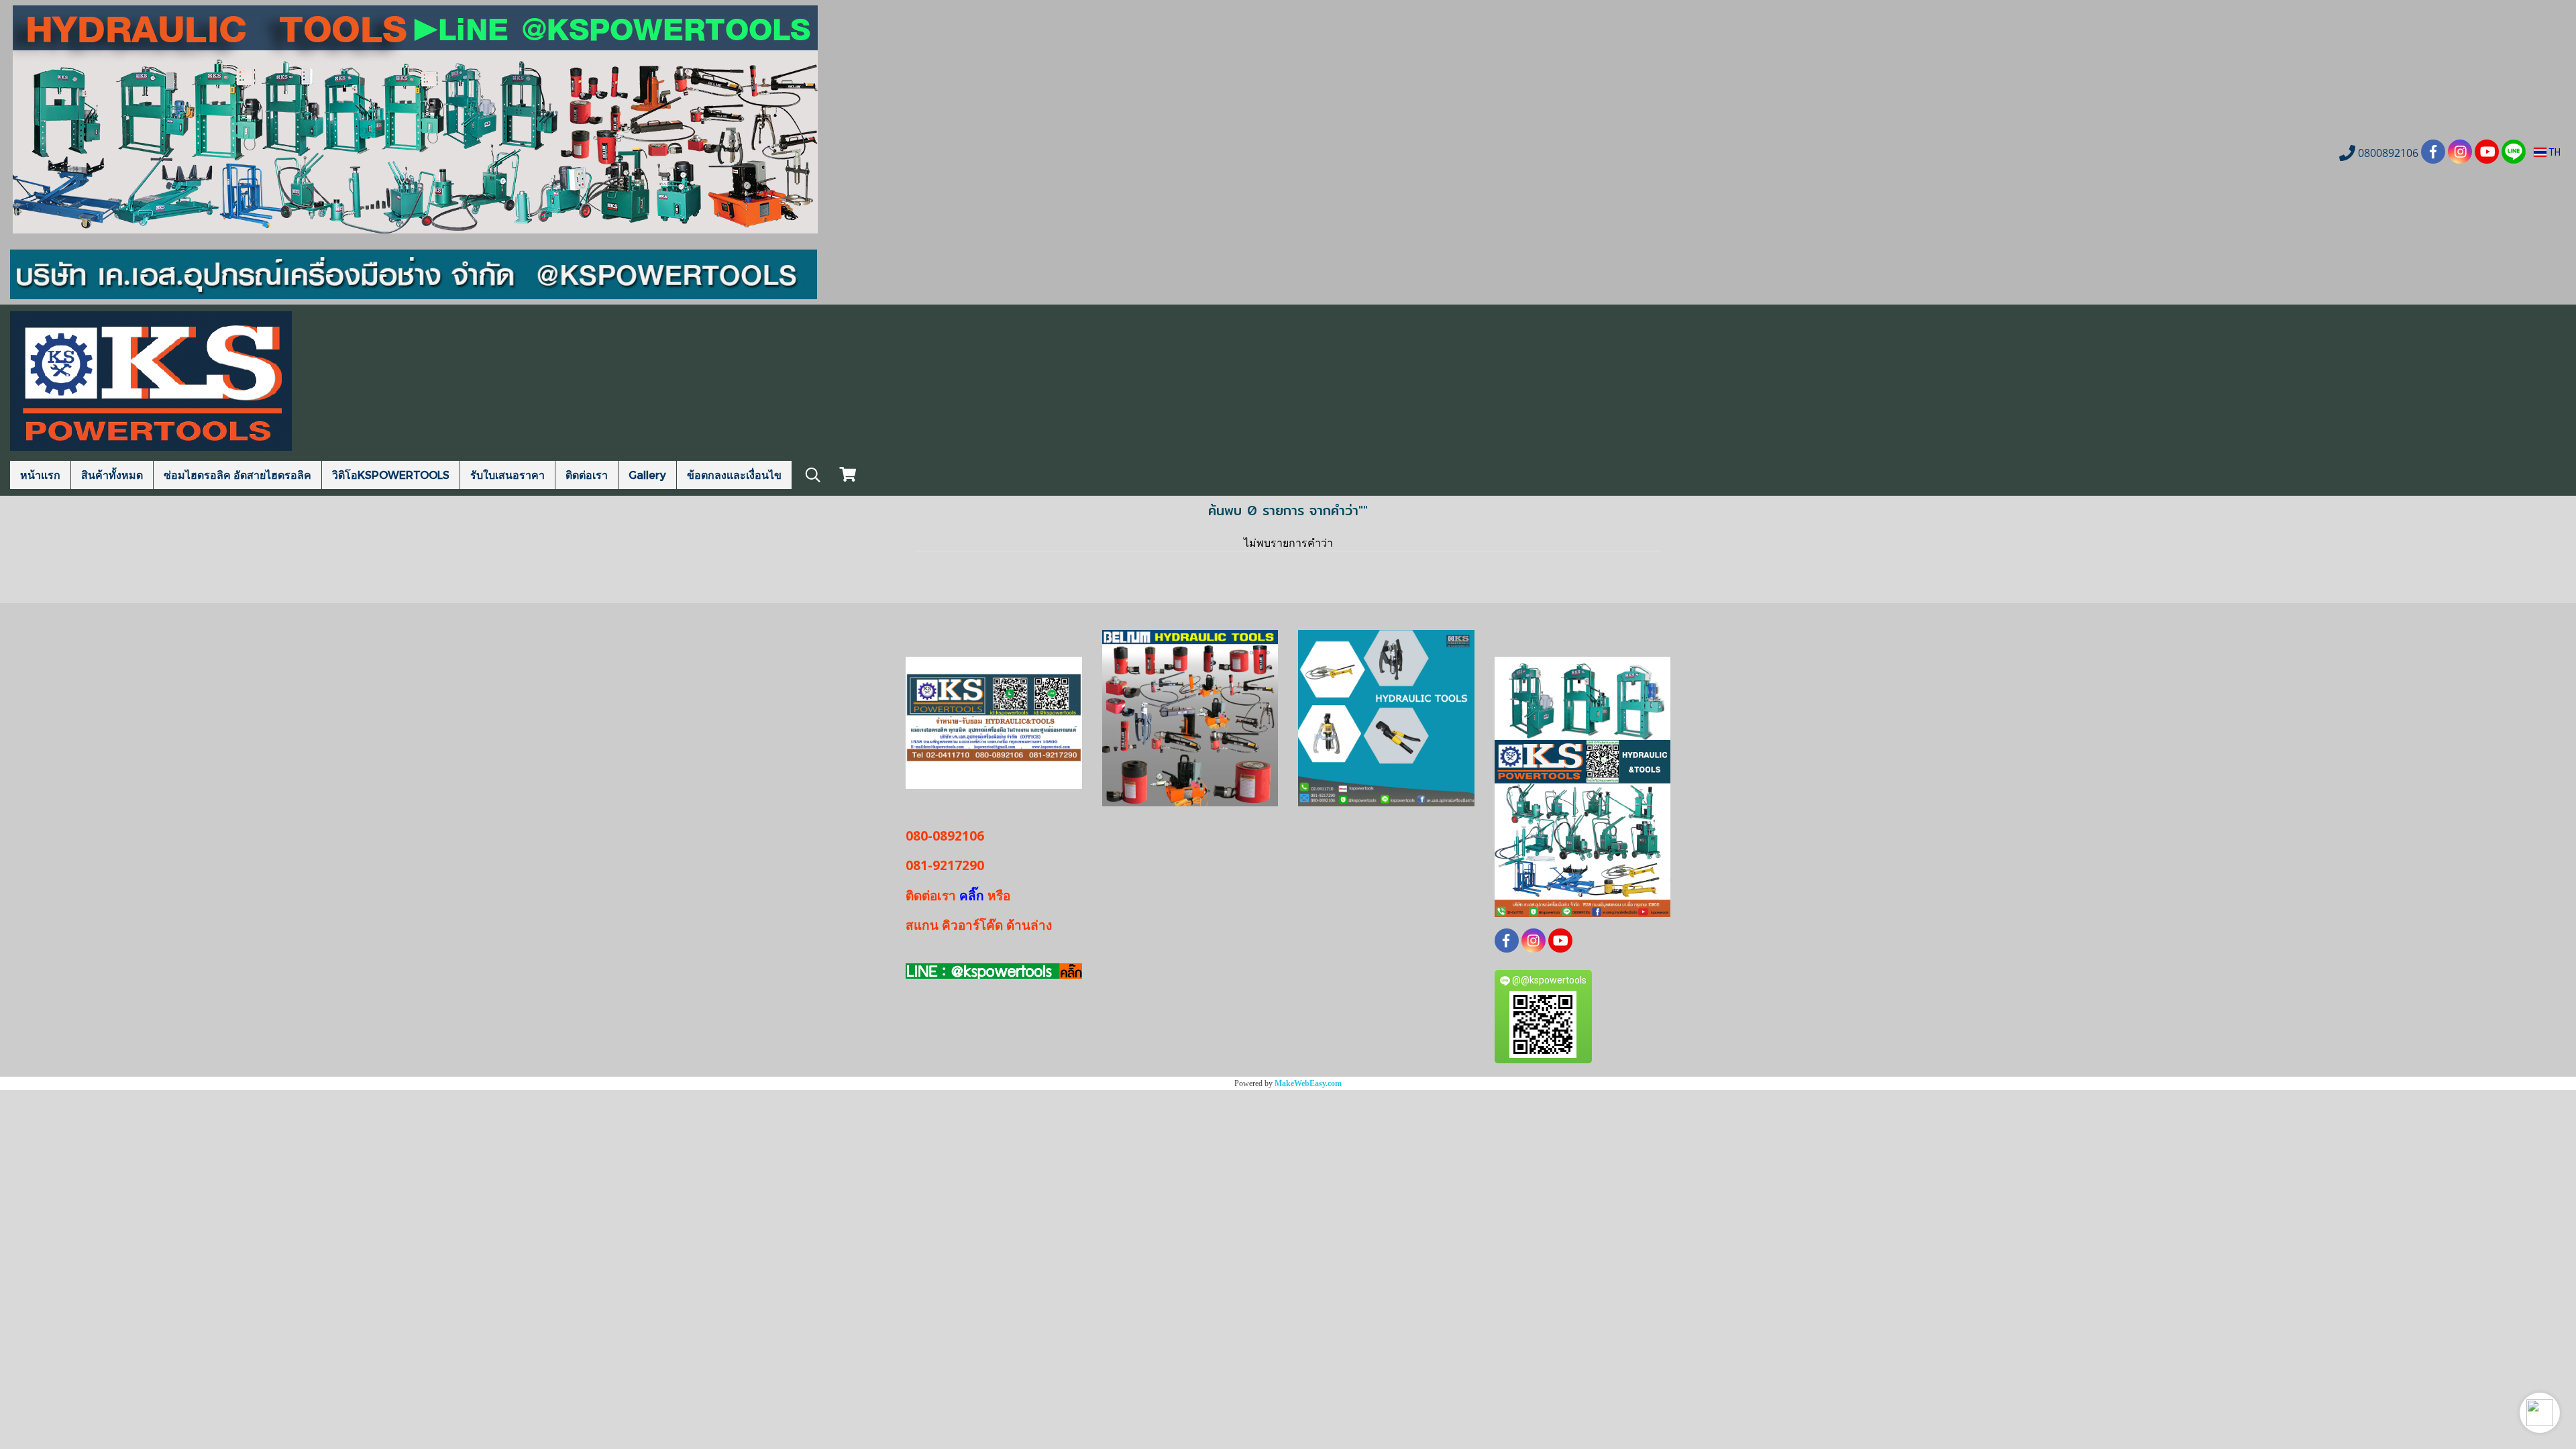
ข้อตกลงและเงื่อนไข (734, 475)
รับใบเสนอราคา (507, 475)
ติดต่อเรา (587, 475)
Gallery (647, 475)
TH (2554, 152)
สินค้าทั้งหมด (112, 475)
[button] (2540, 1413)
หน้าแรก (40, 475)
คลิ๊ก (972, 896)
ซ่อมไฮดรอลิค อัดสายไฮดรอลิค (237, 475)
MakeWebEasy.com (1308, 1083)
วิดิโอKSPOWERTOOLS (391, 475)
